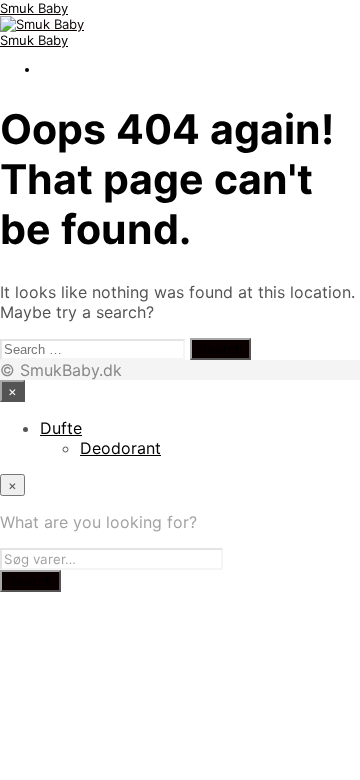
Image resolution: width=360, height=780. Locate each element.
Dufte (61, 428)
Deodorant (120, 448)
